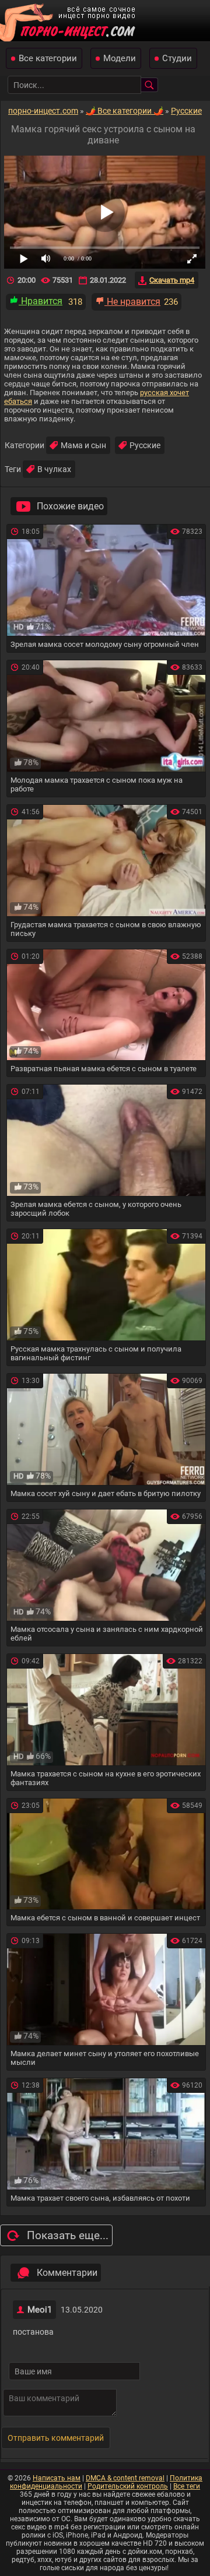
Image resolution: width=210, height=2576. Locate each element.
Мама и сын (83, 445)
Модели (120, 58)
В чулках (54, 469)
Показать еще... (68, 2235)
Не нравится (132, 302)
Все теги (187, 2486)
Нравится (41, 301)
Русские (145, 445)
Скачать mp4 (172, 280)
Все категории (48, 58)
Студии (177, 58)
